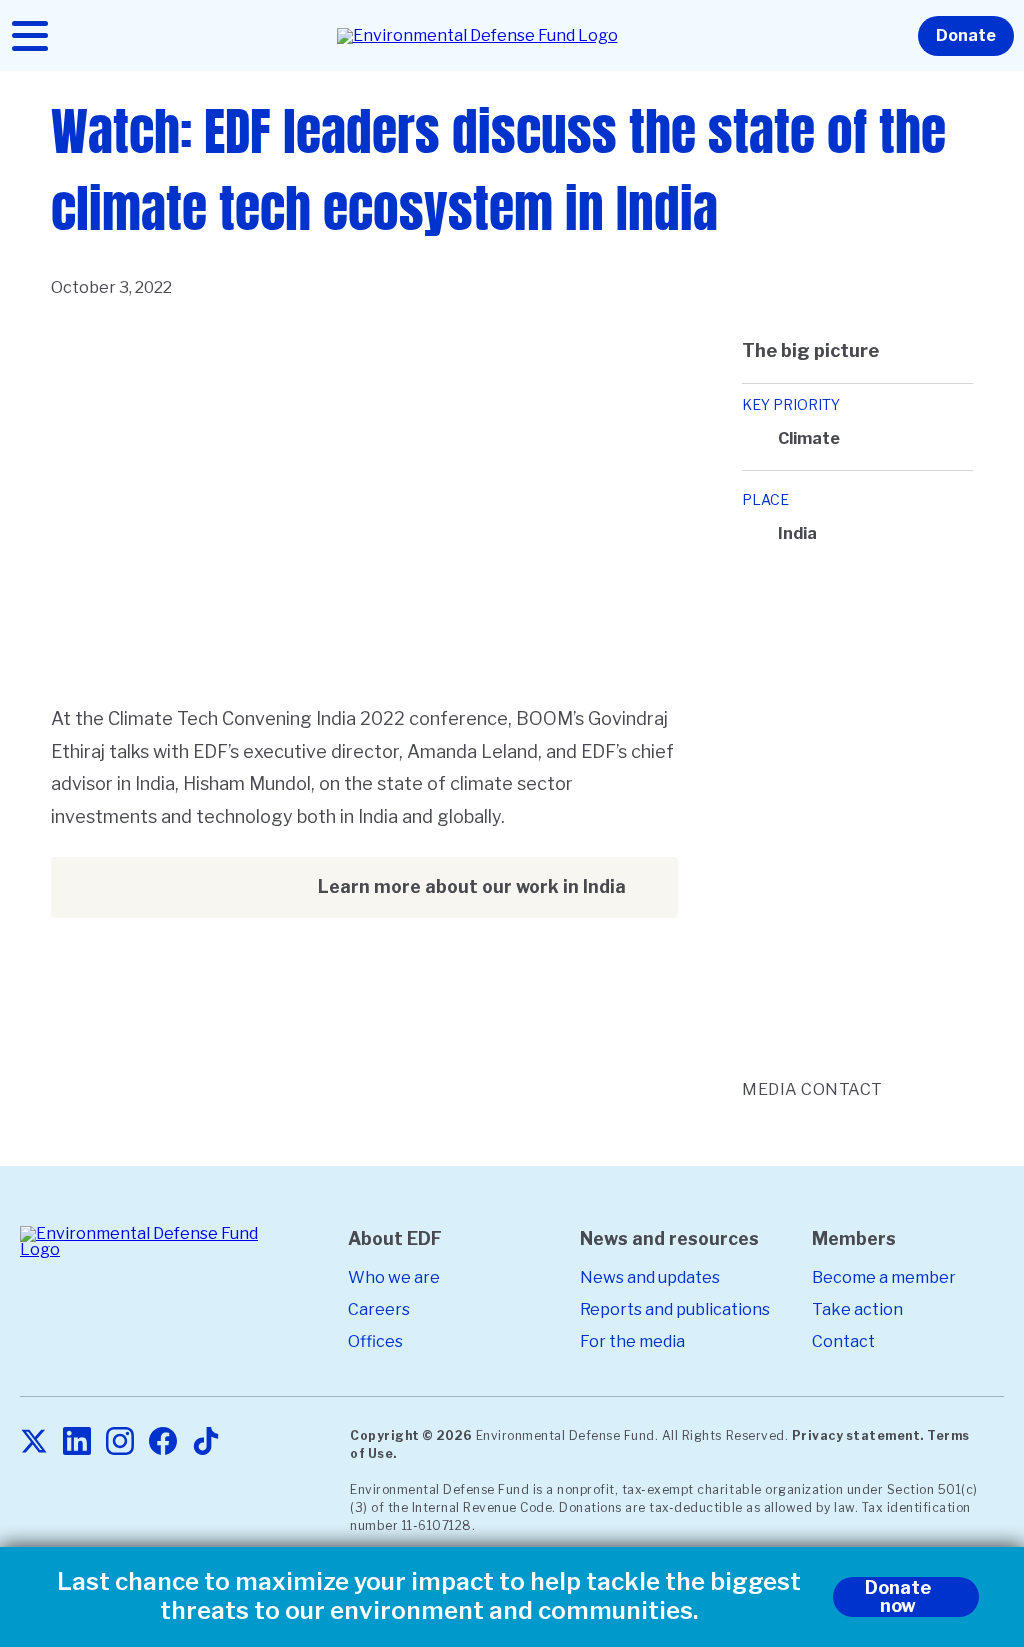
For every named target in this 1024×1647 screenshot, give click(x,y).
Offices (375, 1341)
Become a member (884, 1277)
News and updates (650, 1277)
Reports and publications (675, 1309)
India (797, 533)
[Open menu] (30, 36)
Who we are (394, 1277)
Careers (379, 1309)
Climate (809, 438)
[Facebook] (163, 1442)
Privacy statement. (858, 1435)
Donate (966, 35)
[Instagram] (120, 1442)
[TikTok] (206, 1442)
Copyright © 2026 (411, 1435)
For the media (632, 1341)
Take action (857, 1309)
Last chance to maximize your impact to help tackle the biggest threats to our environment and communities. (429, 1596)
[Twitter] (34, 1442)
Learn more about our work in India (472, 886)
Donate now (898, 1596)
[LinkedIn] (77, 1442)
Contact (843, 1341)
